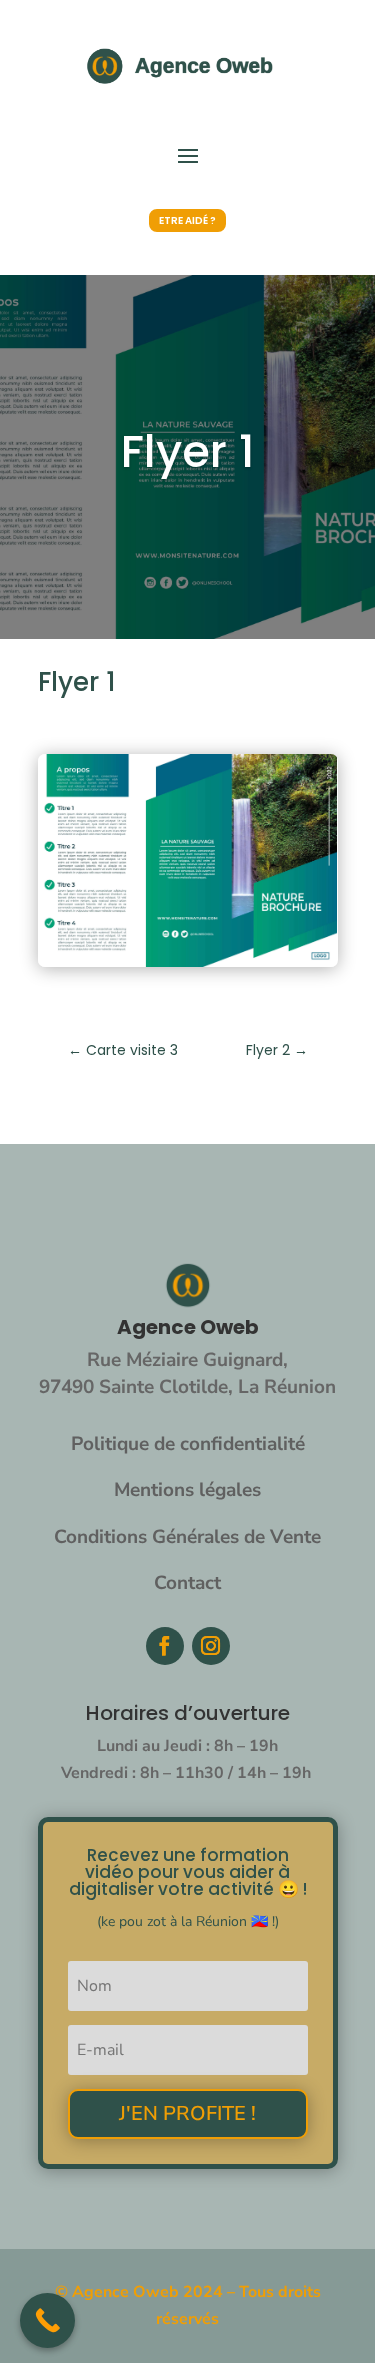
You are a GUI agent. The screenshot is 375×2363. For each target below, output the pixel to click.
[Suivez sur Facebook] (165, 1646)
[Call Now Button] (47, 2320)
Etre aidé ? (187, 220)
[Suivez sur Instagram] (211, 1646)
